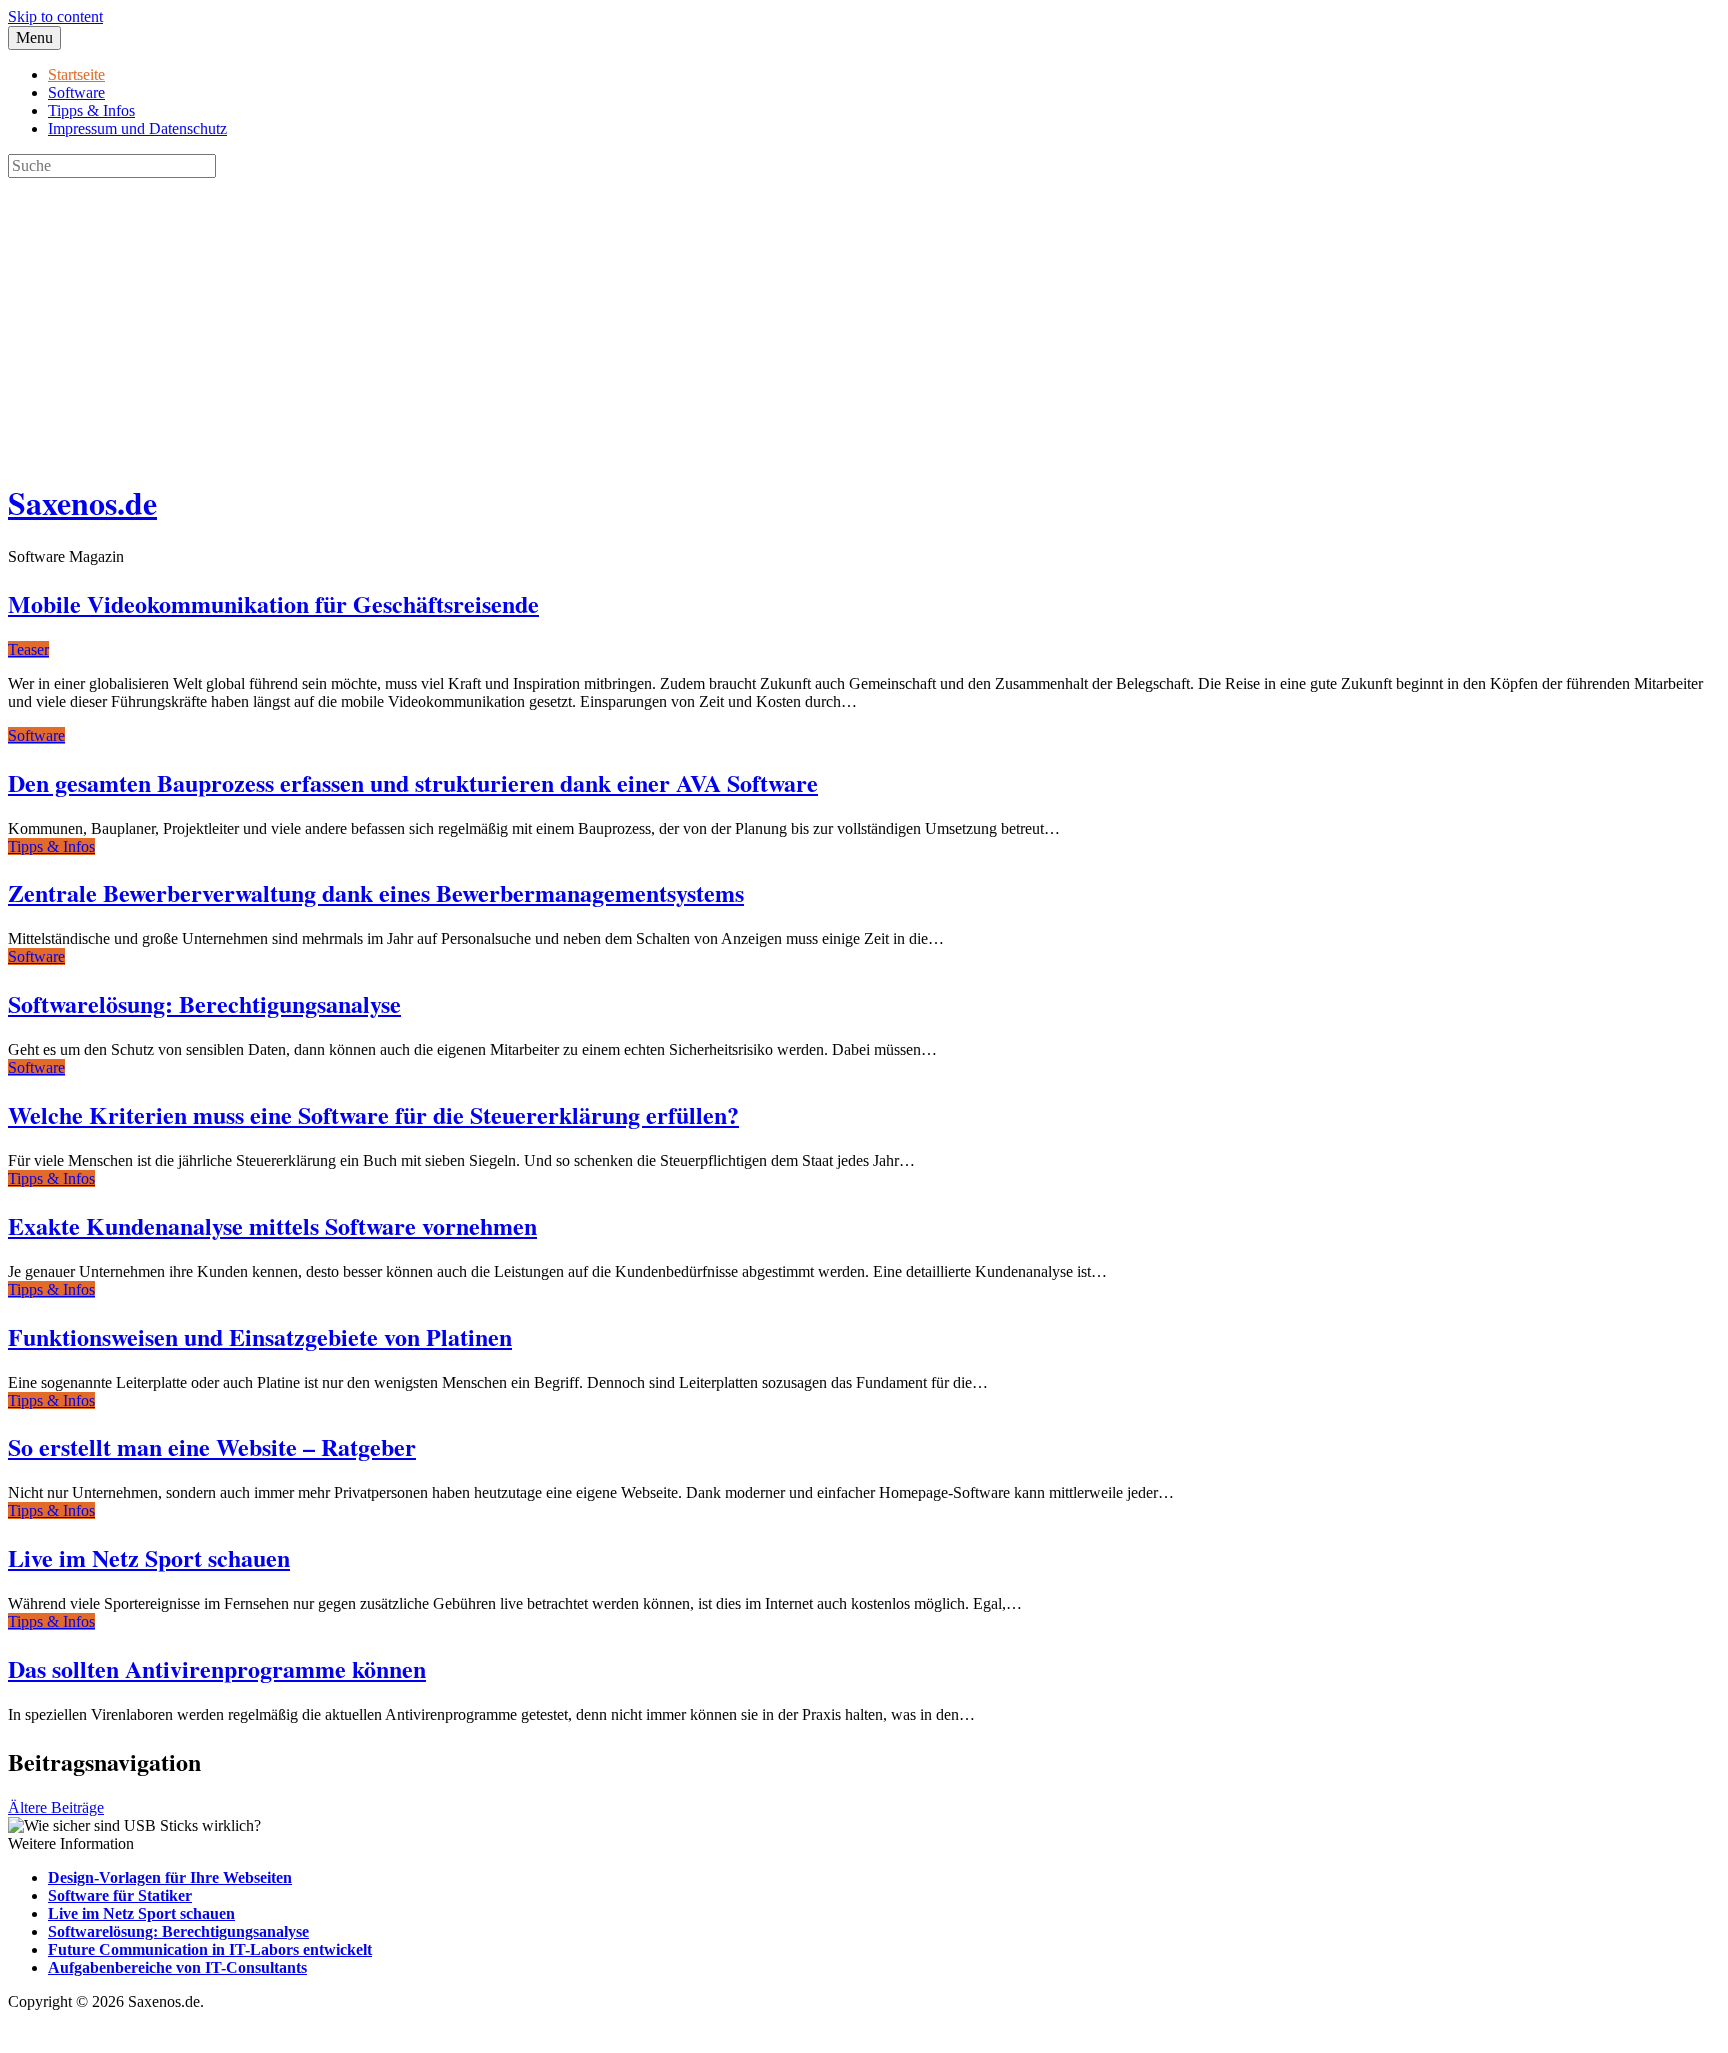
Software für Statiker (120, 1895)
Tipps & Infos (91, 110)
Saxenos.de (82, 502)
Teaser (28, 649)
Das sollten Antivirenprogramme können (217, 1668)
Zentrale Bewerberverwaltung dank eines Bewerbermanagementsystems (376, 892)
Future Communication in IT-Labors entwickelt (210, 1949)
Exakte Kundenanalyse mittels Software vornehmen (272, 1225)
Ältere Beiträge (56, 1807)
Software (76, 92)
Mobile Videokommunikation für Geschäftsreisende (273, 603)
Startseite (76, 74)
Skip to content (55, 16)
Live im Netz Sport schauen (149, 1557)
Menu (34, 37)
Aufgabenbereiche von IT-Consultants (177, 1967)
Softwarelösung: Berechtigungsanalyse (204, 1003)
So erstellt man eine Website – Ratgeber (212, 1446)
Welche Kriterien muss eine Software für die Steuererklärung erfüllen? (373, 1114)
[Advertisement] (608, 318)
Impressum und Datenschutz (137, 128)
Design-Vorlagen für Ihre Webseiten (170, 1877)
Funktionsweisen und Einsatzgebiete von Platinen (260, 1336)
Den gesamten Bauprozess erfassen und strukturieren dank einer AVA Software (413, 782)
